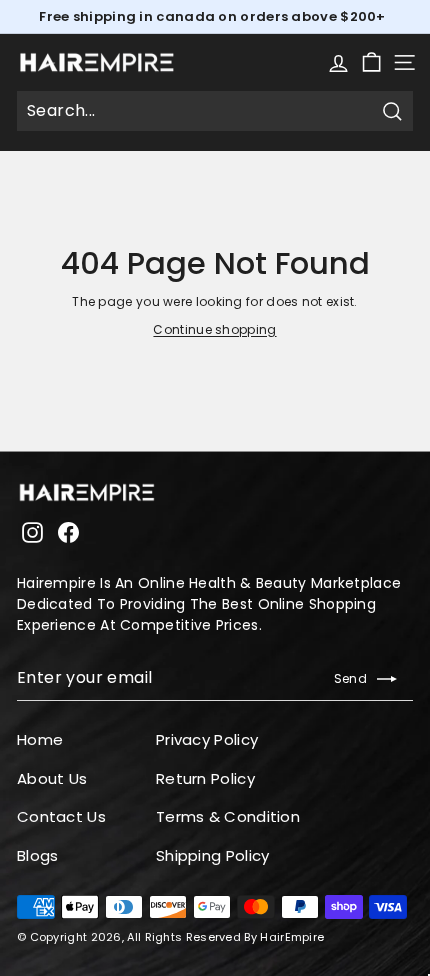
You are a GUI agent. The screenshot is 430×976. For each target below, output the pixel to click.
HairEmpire (292, 937)
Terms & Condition (228, 816)
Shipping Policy (213, 855)
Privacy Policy (207, 739)
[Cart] (371, 62)
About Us (52, 778)
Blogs (38, 855)
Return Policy (205, 778)
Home (40, 739)
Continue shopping (214, 329)
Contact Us (61, 816)
